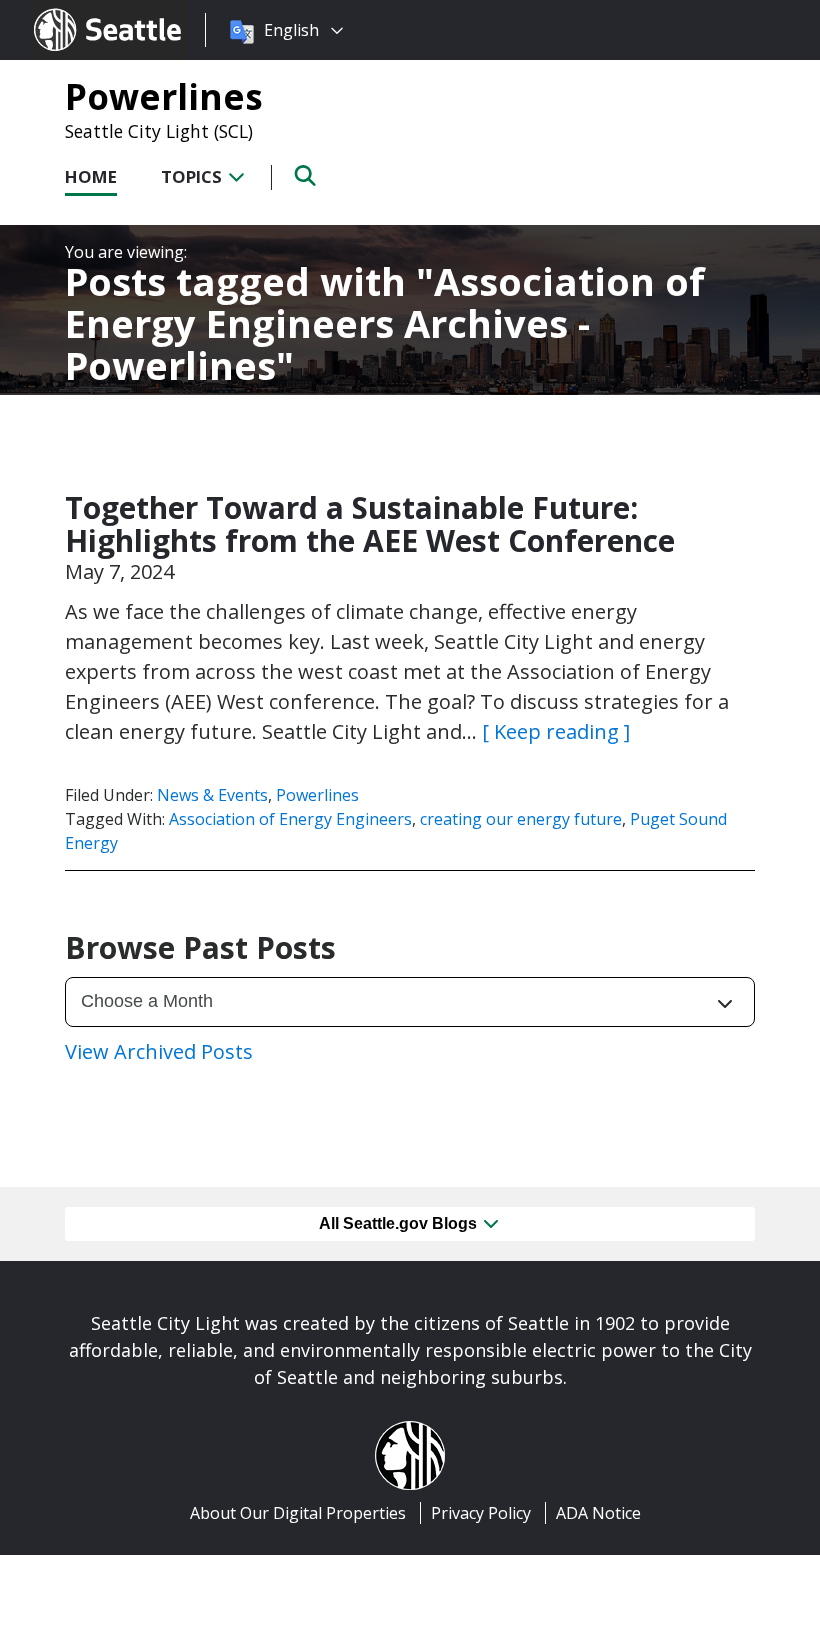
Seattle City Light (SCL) (159, 131)
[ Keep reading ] (556, 731)
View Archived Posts (159, 1051)
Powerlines (164, 96)
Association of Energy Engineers (290, 819)
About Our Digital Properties (298, 1513)
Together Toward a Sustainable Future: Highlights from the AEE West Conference (370, 524)
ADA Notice (598, 1513)
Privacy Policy (481, 1513)
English (291, 30)
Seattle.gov (76, 11)
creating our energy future (521, 819)
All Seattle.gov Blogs (400, 1223)
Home (91, 176)
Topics (193, 176)
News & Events (212, 795)
